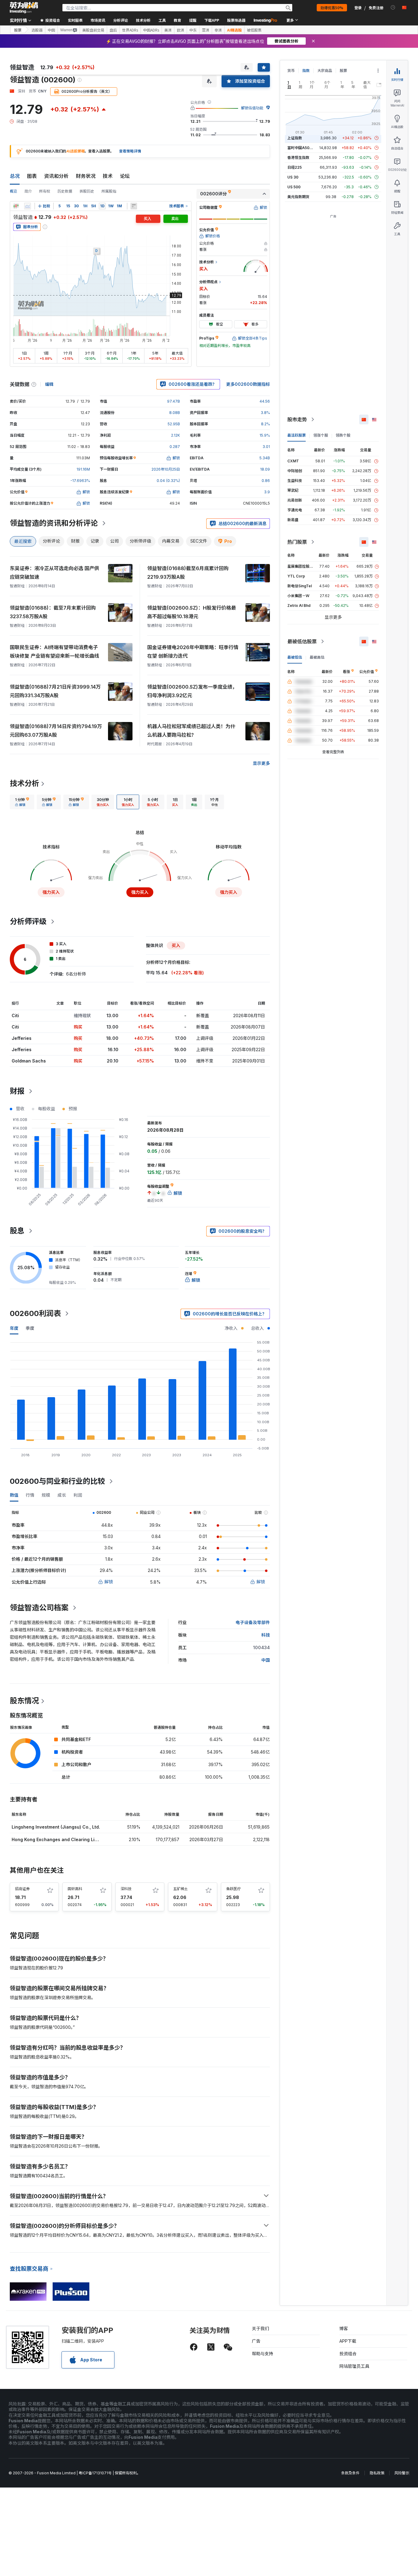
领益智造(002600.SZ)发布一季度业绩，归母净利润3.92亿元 (192, 691)
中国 (51, 30)
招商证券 (22, 1889)
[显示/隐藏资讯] (134, 206)
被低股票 (254, 30)
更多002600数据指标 (248, 384)
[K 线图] (16, 206)
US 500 (294, 187)
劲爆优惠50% (332, 8)
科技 (266, 1635)
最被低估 (295, 657)
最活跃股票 (297, 435)
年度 (14, 1328)
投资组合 (348, 2354)
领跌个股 (343, 435)
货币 (291, 71)
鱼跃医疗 (233, 1889)
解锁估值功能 (252, 108)
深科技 (126, 1889)
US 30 (293, 177)
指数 (306, 71)
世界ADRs (130, 30)
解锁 (109, 1582)
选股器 (37, 30)
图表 (32, 176)
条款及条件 (350, 2473)
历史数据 (65, 191)
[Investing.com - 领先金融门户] (24, 8)
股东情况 (24, 1701)
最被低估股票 (302, 641)
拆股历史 (87, 191)
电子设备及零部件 (253, 1622)
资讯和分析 (56, 176)
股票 (18, 30)
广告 (256, 2341)
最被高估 (317, 657)
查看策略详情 (130, 151)
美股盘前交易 (93, 30)
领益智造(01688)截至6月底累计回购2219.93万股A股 (188, 573)
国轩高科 (75, 1889)
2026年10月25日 (166, 469)
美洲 (168, 30)
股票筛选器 (236, 20)
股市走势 (297, 419)
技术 (108, 176)
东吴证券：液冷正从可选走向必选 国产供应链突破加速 (54, 573)
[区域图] (28, 206)
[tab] (22, 802)
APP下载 (348, 2341)
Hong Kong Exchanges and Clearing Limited (59, 1839)
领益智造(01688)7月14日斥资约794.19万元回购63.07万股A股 (56, 731)
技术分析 (24, 783)
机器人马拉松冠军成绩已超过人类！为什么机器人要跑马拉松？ (191, 731)
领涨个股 (321, 435)
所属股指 (109, 191)
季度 (30, 1328)
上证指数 (295, 138)
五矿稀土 (181, 1889)
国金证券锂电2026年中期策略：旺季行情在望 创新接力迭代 (193, 652)
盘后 (113, 30)
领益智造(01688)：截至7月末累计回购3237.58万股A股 (53, 612)
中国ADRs (151, 30)
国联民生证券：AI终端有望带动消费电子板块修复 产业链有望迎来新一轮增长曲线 (54, 652)
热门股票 (297, 542)
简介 (28, 191)
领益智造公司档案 (39, 1608)
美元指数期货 (298, 197)
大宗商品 (325, 71)
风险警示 (402, 2473)
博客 (344, 2328)
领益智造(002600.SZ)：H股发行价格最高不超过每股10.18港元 (192, 612)
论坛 (125, 176)
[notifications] (393, 8)
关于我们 (260, 2328)
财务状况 (86, 176)
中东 (193, 30)
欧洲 (181, 30)
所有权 (45, 191)
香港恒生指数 (298, 158)
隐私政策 (377, 2473)
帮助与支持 (263, 2354)
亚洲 (206, 30)
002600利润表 (35, 1313)
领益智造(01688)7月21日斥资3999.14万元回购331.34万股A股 (55, 691)
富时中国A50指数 (302, 148)
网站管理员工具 (354, 2366)
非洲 (218, 30)
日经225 (295, 167)
